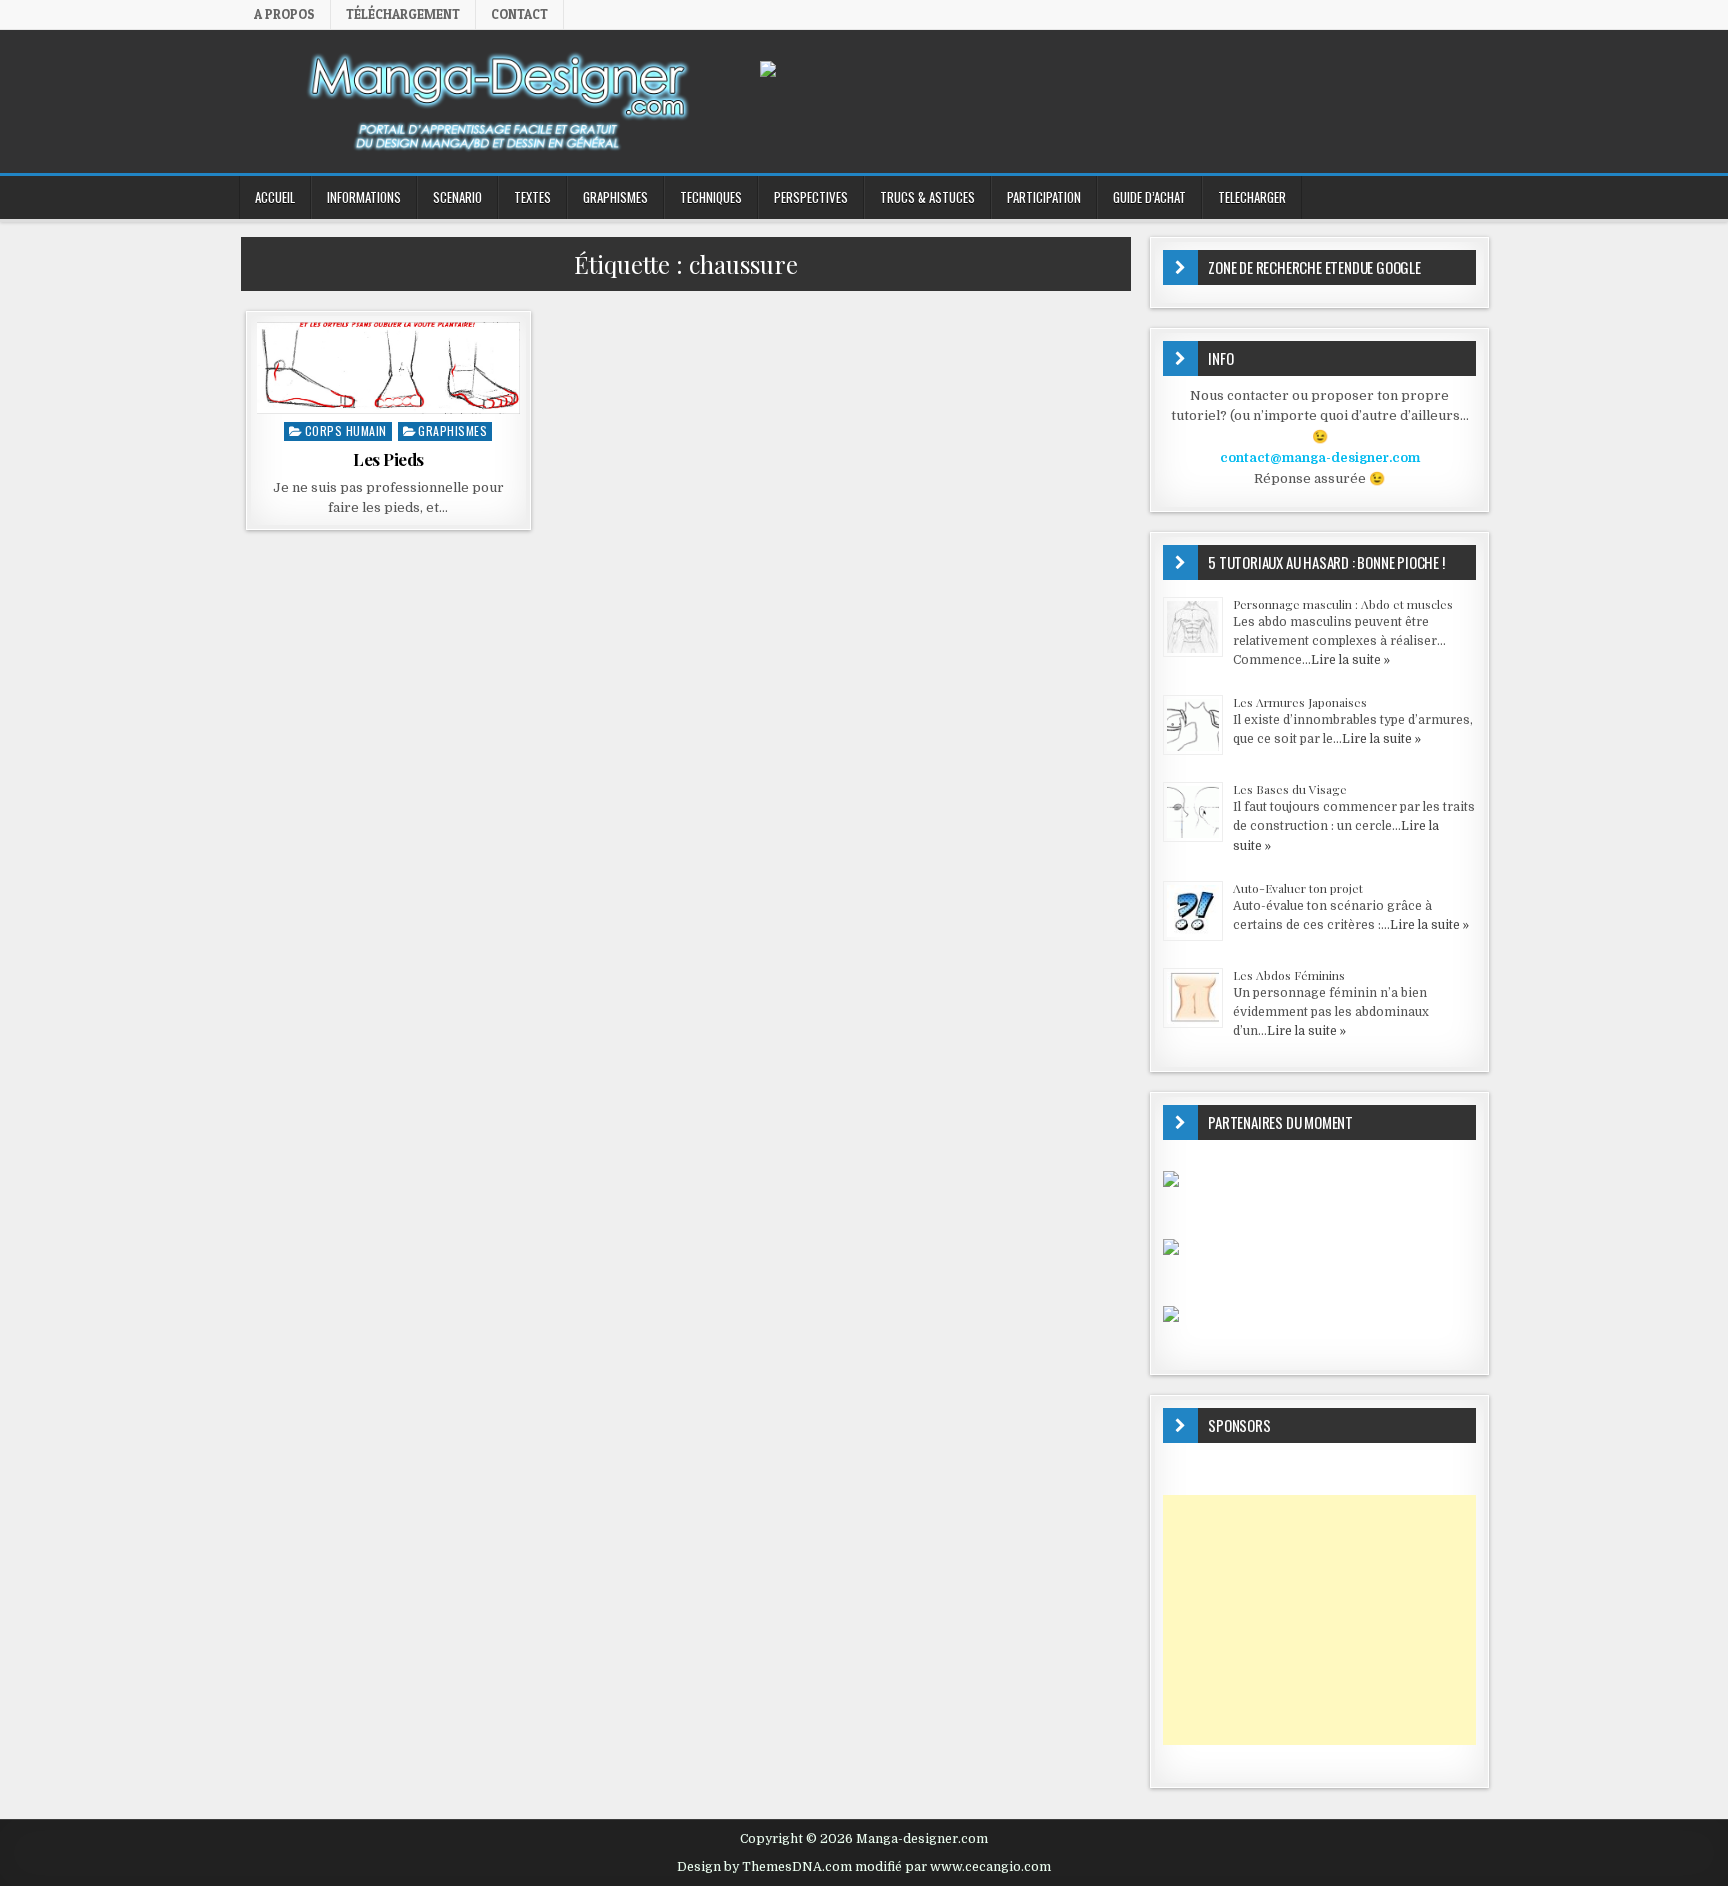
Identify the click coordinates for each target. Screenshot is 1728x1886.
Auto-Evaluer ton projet (1298, 888)
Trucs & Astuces (927, 197)
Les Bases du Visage (1290, 789)
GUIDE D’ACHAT (1149, 197)
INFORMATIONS (364, 197)
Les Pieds (388, 459)
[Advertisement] (1319, 1620)
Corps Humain (346, 430)
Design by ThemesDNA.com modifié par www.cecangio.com (864, 1867)
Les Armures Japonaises (1300, 702)
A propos (284, 14)
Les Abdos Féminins (1289, 975)
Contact (519, 14)
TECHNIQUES (711, 197)
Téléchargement (403, 14)
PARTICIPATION (1044, 197)
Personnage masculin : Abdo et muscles (1343, 604)
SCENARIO (457, 197)
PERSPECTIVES (811, 197)
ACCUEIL (275, 197)
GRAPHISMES (615, 197)
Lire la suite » (1350, 660)
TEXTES (532, 197)
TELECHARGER (1252, 197)
